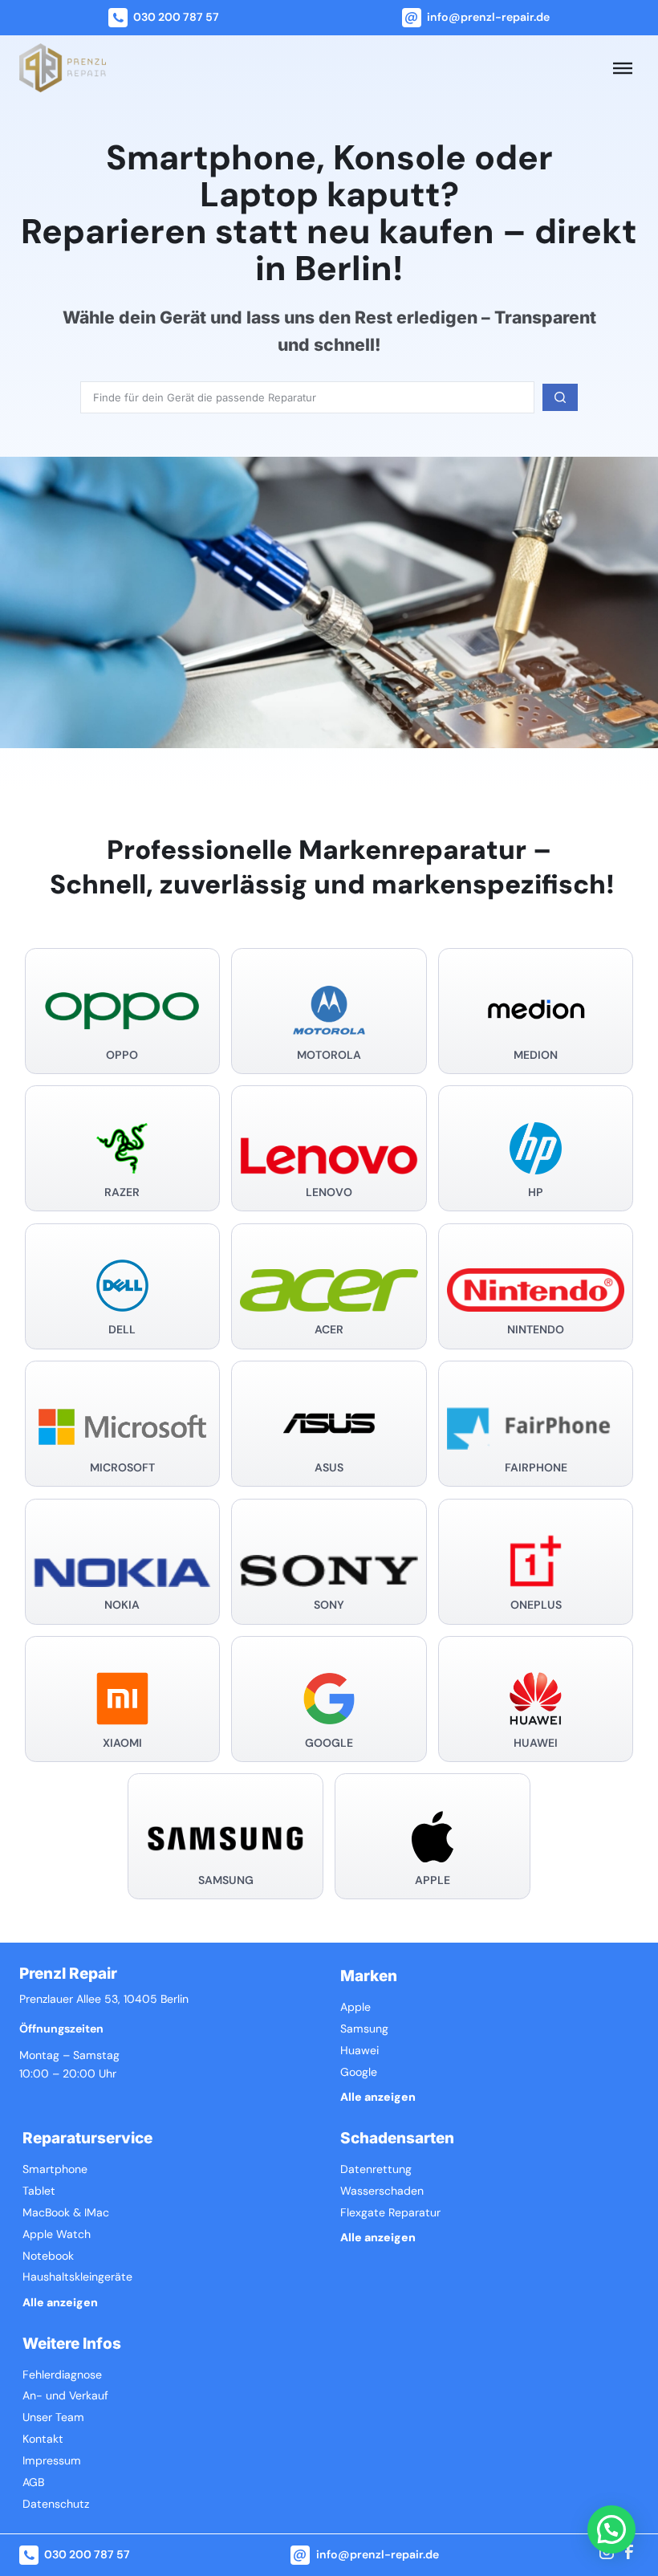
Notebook (48, 2256)
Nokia (122, 1605)
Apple (433, 1880)
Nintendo (536, 1330)
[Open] (623, 67)
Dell (122, 1330)
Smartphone (55, 2169)
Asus (329, 1468)
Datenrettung (376, 2169)
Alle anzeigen (378, 2097)
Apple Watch (57, 2234)
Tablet (39, 2191)
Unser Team (53, 2417)
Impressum (52, 2461)
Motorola (329, 1055)
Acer (329, 1330)
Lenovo (329, 1192)
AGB (33, 2482)
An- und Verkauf (65, 2396)
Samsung (226, 1880)
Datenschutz (56, 2504)
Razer (122, 1192)
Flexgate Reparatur (390, 2213)
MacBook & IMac (66, 2213)
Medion (536, 1055)
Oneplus (536, 1605)
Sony (329, 1605)
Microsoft (122, 1468)
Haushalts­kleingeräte (77, 2277)
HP (536, 1192)
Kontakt (43, 2439)
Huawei (536, 1743)
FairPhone (536, 1468)
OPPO (122, 1055)
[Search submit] (560, 397)
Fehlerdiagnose (62, 2375)
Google (329, 1743)
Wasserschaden (382, 2191)
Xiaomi (122, 1743)
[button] (611, 2529)
